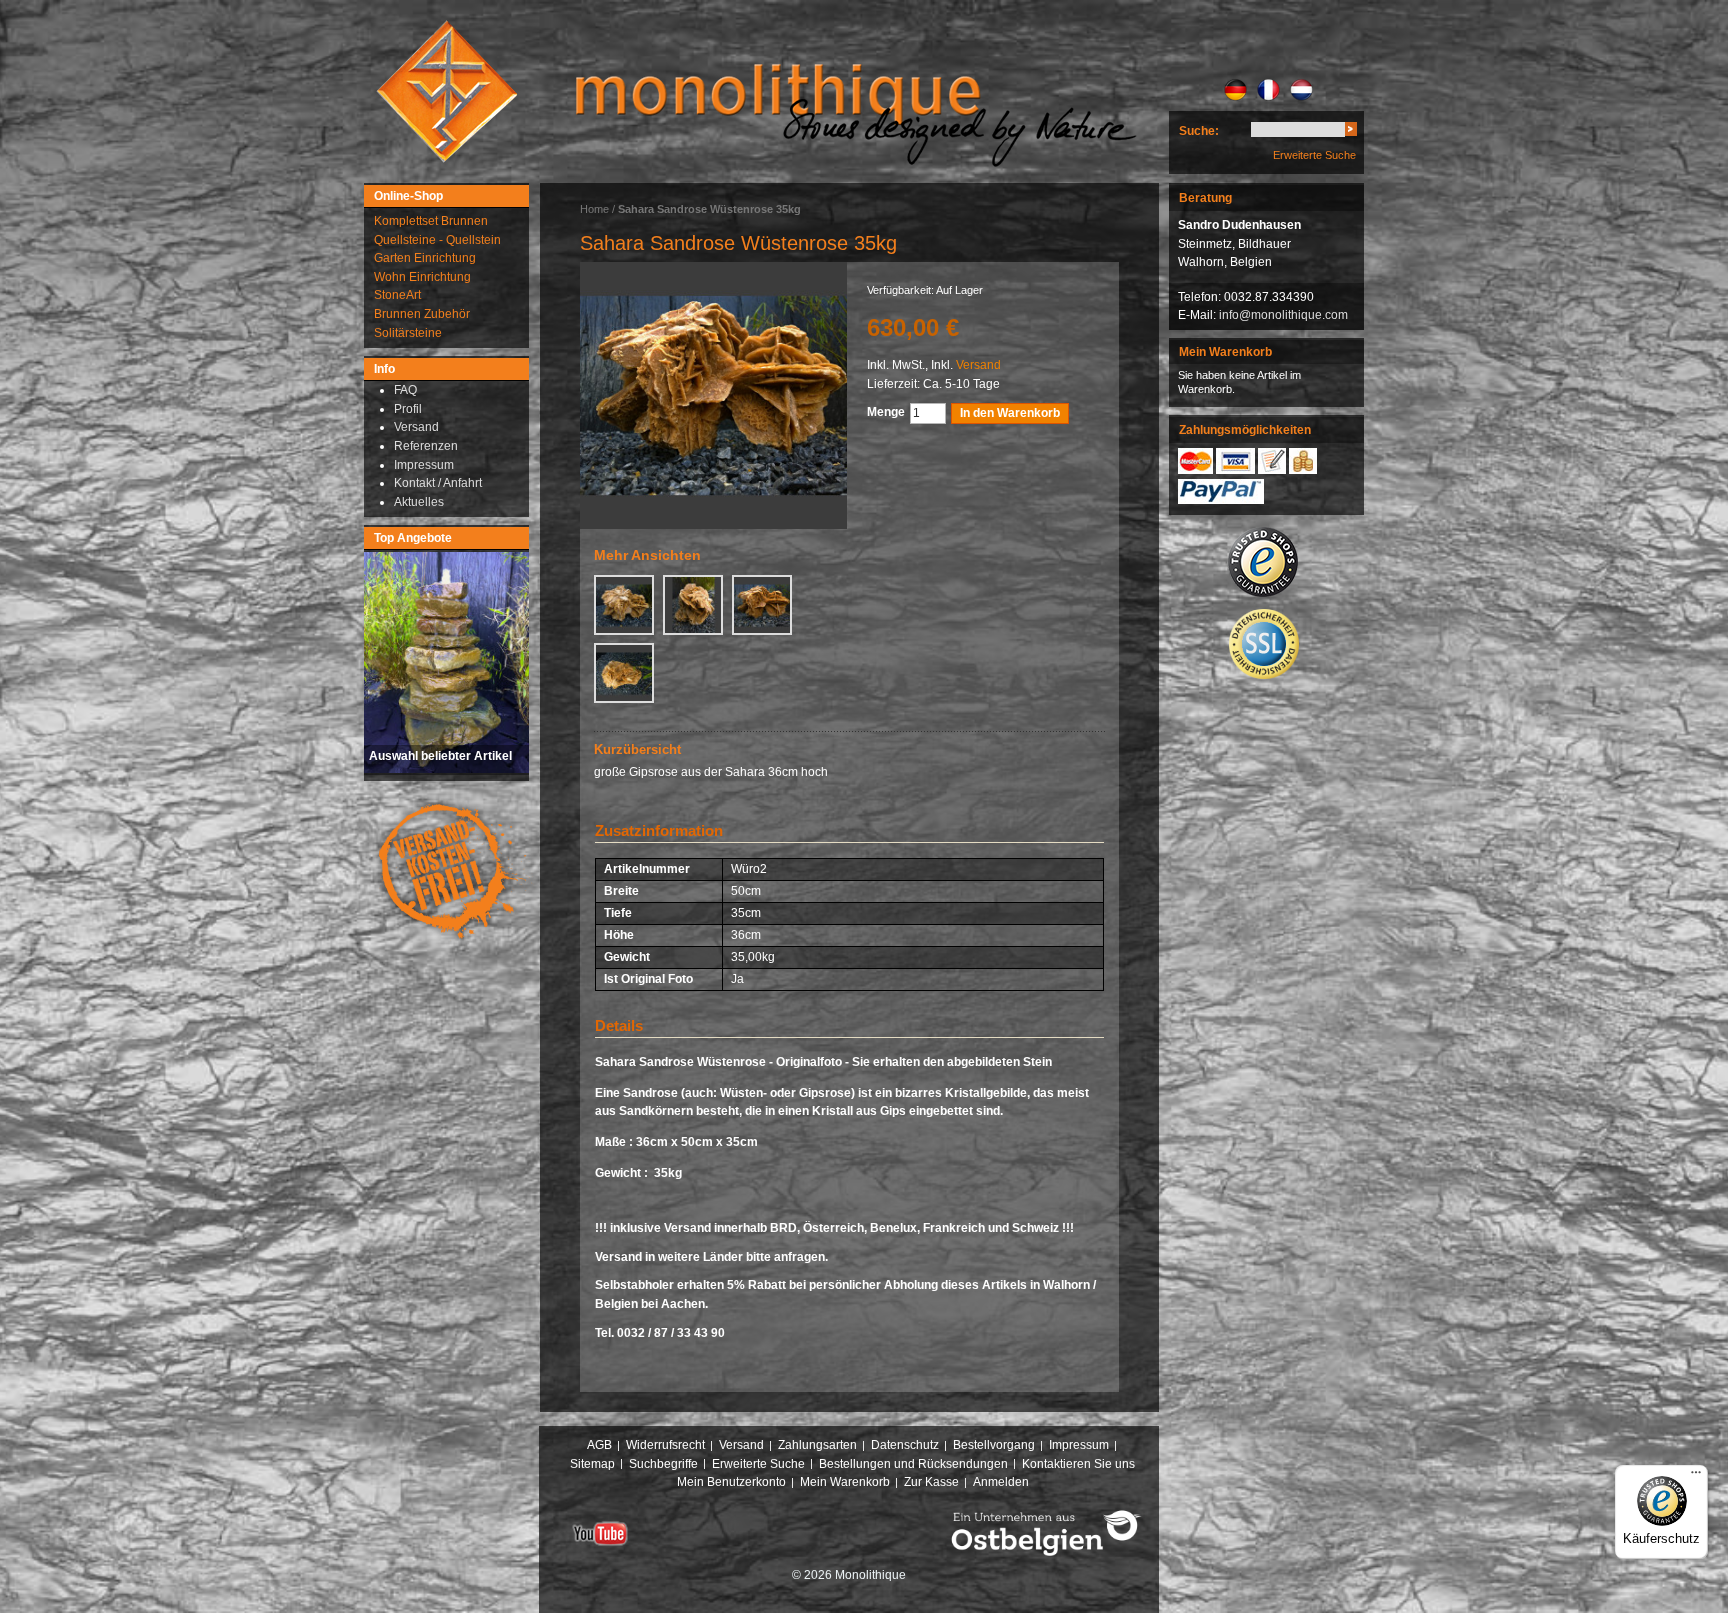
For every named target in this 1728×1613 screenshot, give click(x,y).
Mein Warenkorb (845, 1482)
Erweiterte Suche (1314, 155)
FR (1268, 90)
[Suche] (1351, 132)
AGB (599, 1445)
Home (594, 209)
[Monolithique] (447, 91)
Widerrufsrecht (665, 1445)
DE (1235, 90)
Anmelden (1001, 1482)
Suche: (1199, 131)
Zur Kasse (931, 1482)
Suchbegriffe (663, 1464)
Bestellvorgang (994, 1445)
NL (1301, 90)
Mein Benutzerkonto (731, 1482)
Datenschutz (905, 1445)
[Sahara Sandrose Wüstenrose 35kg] (624, 605)
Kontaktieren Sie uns (1078, 1464)
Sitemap (592, 1464)
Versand (978, 365)
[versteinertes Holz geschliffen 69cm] (713, 395)
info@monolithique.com (1283, 315)
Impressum (1079, 1445)
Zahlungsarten (817, 1445)
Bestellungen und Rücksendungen (913, 1464)
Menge (886, 412)
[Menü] (1696, 1477)
